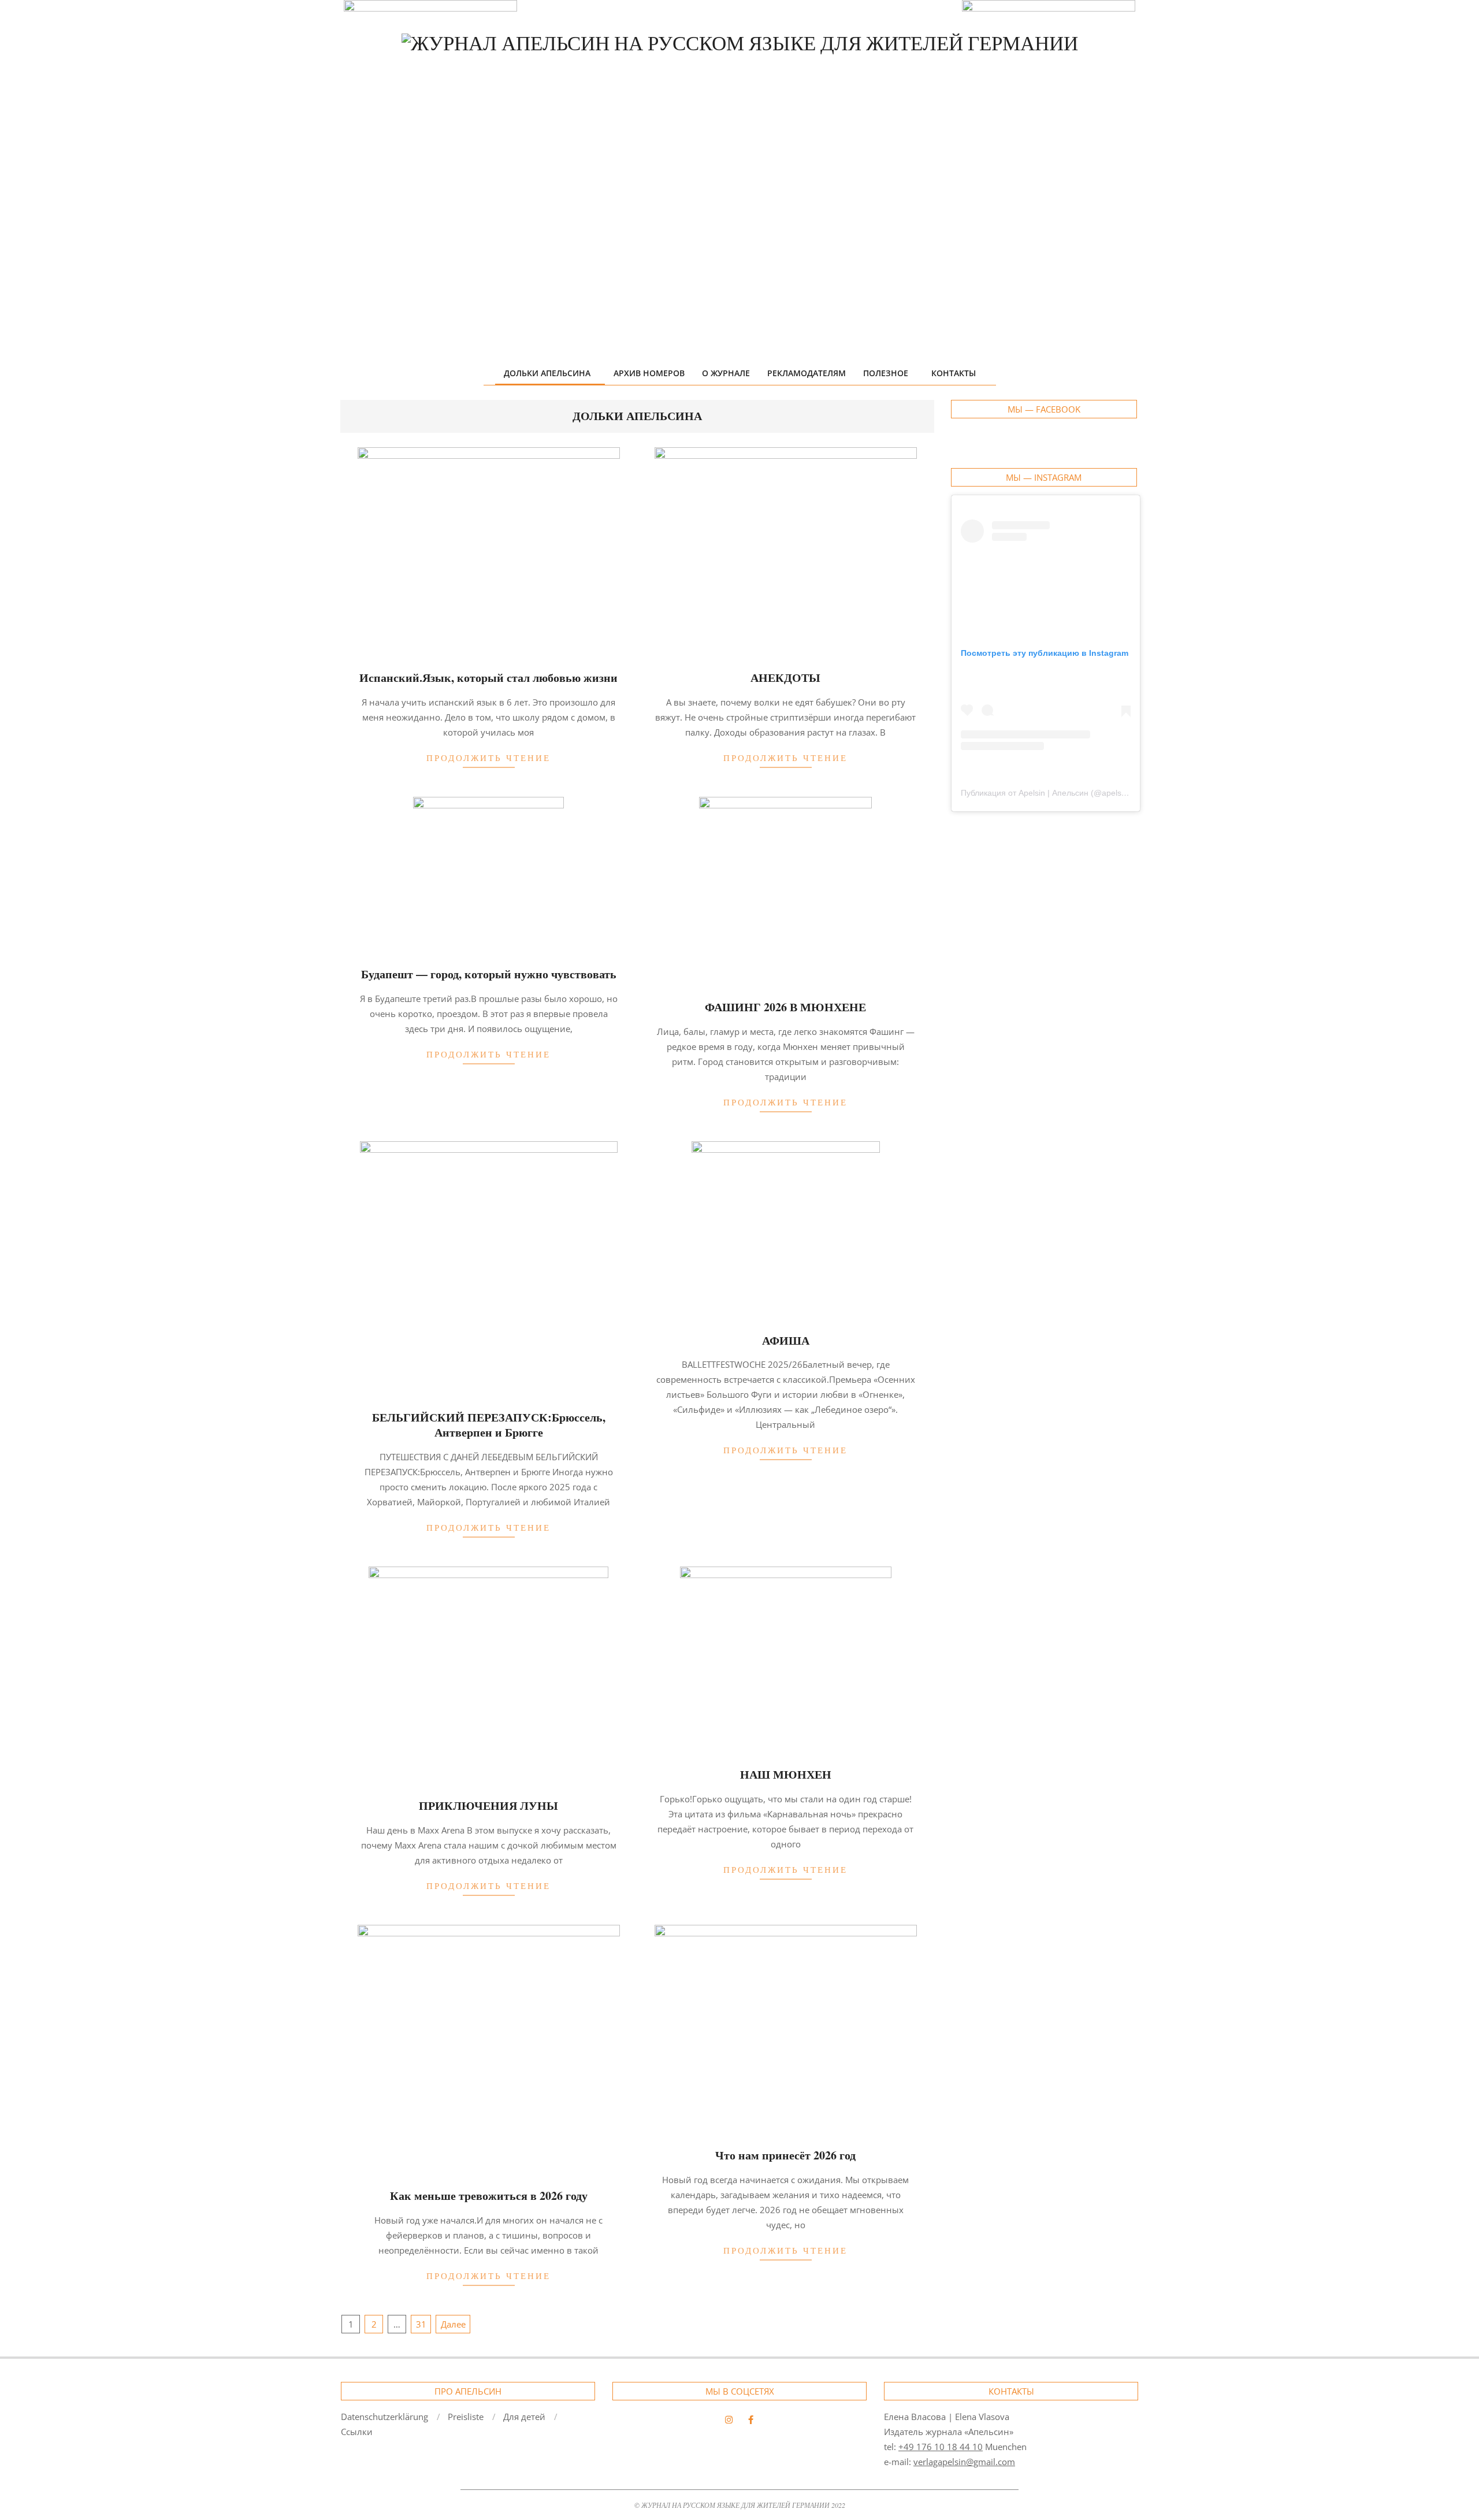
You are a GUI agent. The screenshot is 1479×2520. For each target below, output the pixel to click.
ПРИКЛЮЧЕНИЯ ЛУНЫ (488, 1805)
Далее (453, 2324)
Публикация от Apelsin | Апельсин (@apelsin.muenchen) (1066, 793)
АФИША (786, 1340)
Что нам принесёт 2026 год (785, 2155)
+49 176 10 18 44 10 (941, 2447)
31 (421, 2324)
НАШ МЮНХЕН (786, 1774)
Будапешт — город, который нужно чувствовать (489, 974)
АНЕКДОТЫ (785, 678)
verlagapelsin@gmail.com (964, 2462)
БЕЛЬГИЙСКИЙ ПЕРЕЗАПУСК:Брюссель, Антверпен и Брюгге (489, 1425)
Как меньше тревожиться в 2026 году (489, 2196)
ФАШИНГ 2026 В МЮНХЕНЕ (785, 1007)
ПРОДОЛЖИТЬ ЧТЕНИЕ (488, 758)
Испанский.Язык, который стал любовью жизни (488, 678)
